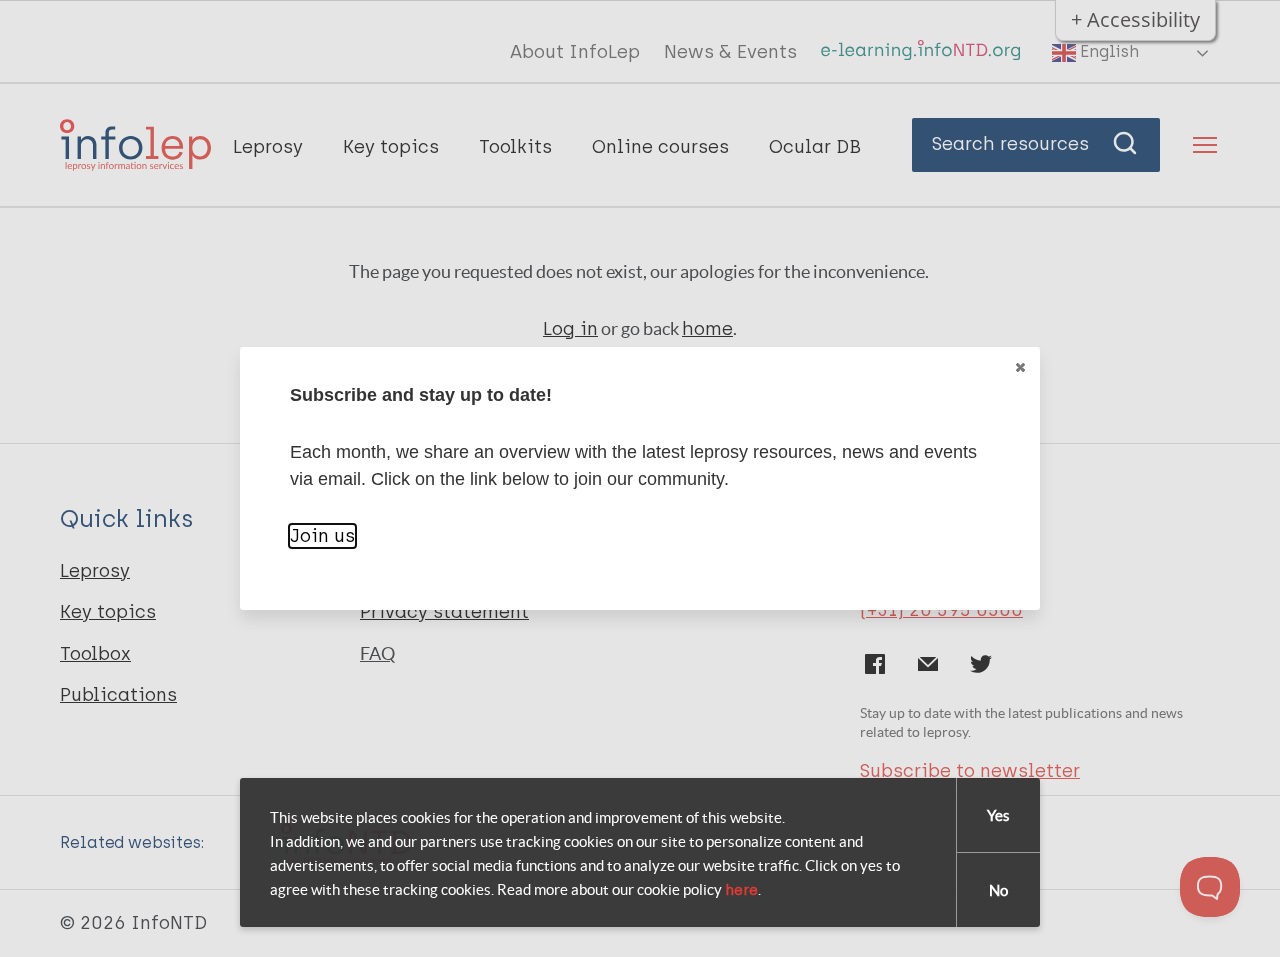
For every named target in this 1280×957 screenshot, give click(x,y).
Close (1020, 367)
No (998, 890)
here (741, 890)
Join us (322, 536)
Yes (998, 815)
